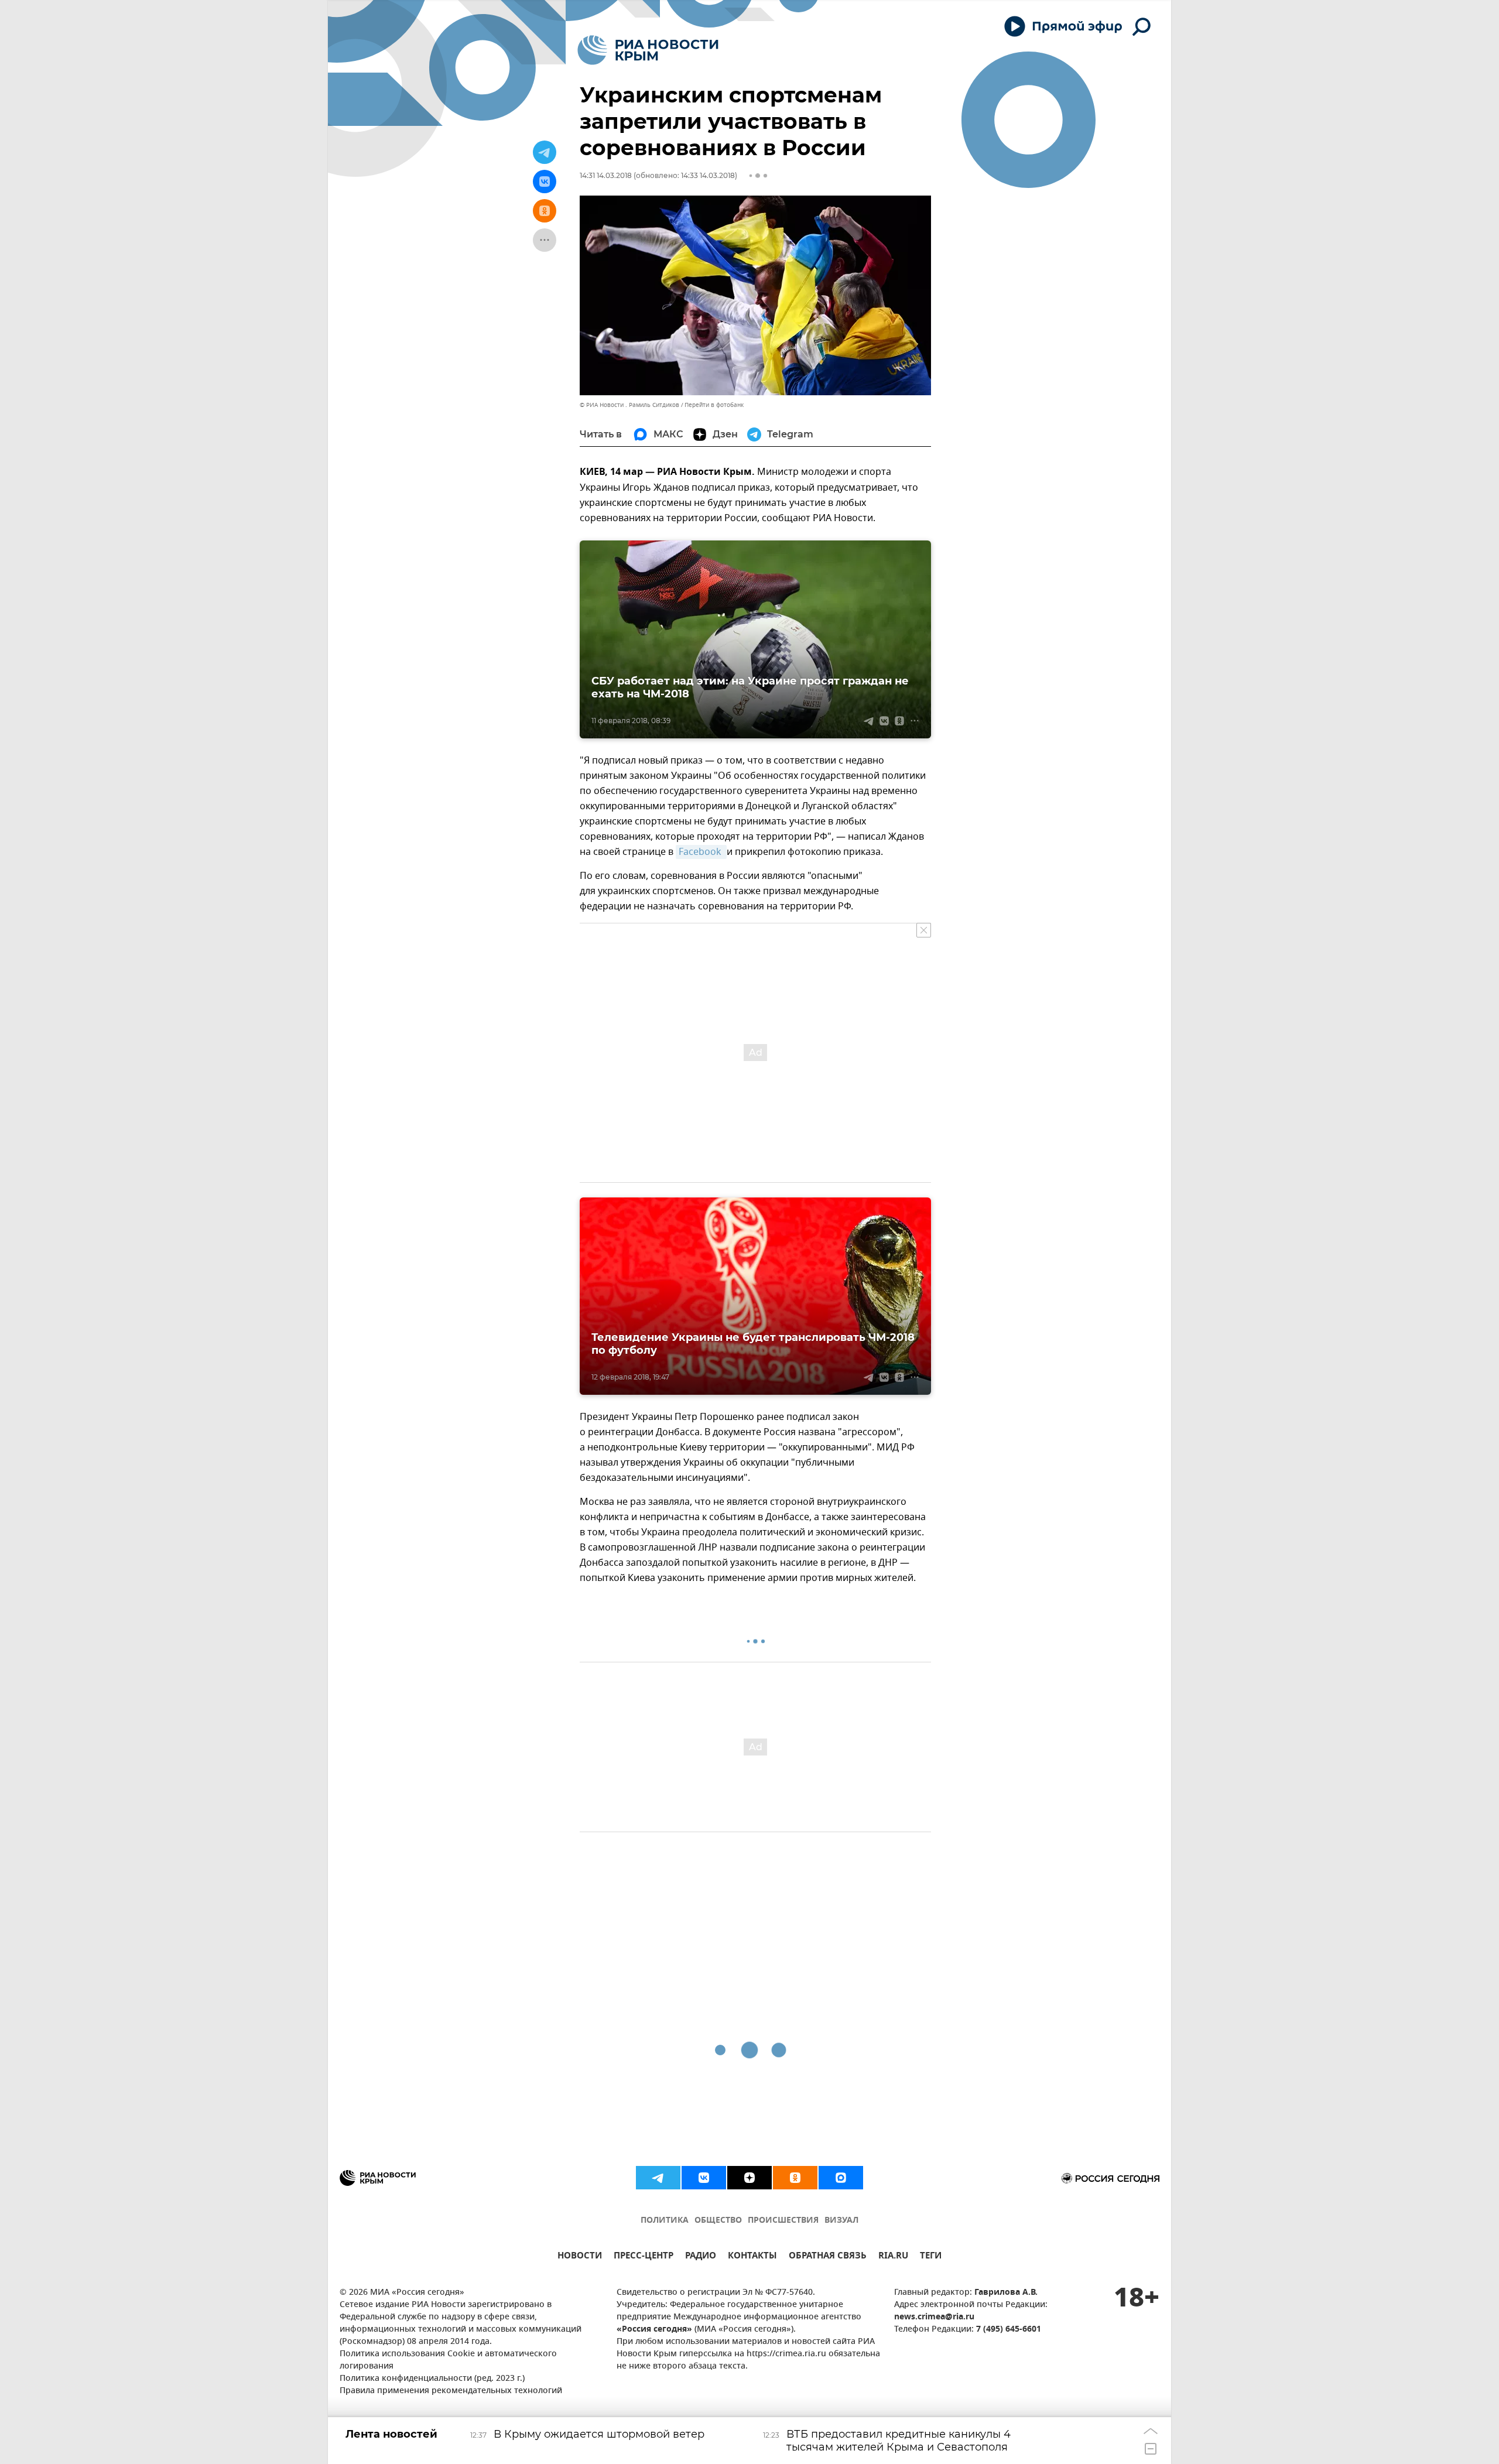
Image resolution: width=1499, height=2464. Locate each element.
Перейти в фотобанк (714, 405)
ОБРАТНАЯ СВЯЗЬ (828, 2257)
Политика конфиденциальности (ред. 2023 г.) (432, 2379)
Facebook (701, 852)
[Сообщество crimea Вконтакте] (704, 2178)
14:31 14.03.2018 (606, 175)
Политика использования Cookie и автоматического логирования (448, 2360)
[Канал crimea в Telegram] (658, 2178)
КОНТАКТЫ (752, 2257)
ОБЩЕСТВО (718, 2221)
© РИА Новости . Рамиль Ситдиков (629, 405)
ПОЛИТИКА (665, 2221)
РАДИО (701, 2257)
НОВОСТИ (580, 2257)
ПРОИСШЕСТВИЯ (783, 2221)
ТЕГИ (931, 2257)
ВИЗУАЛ (841, 2221)
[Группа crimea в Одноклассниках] (795, 2178)
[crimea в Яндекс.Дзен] (749, 2178)
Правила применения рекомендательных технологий (451, 2391)
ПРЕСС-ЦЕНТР (644, 2257)
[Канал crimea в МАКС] (841, 2178)
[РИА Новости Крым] (648, 50)
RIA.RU (893, 2257)
